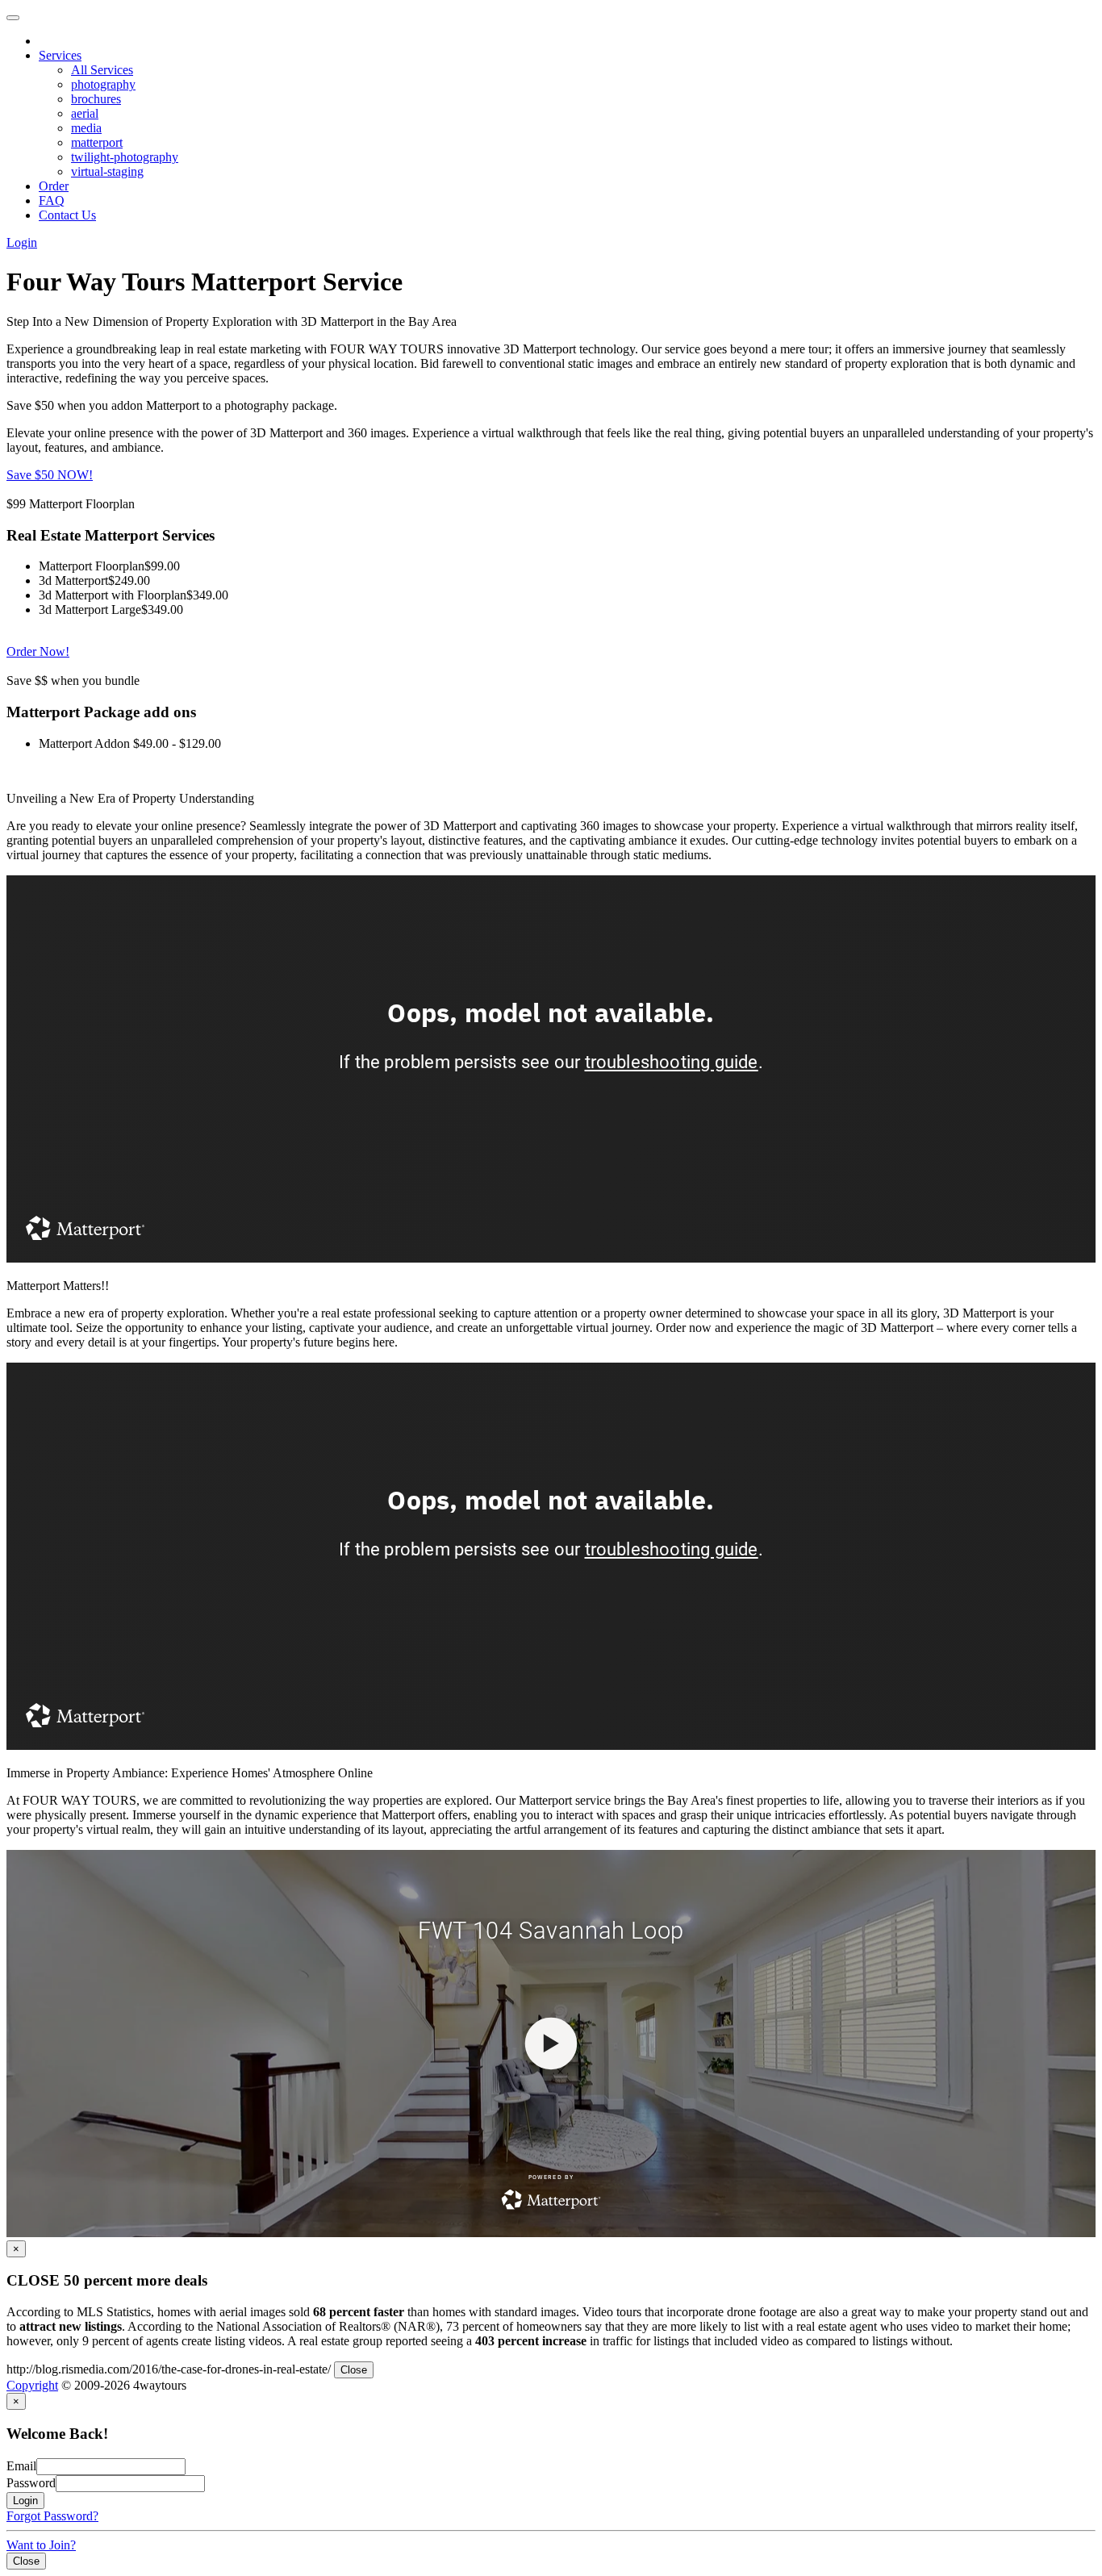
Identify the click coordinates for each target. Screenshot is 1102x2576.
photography (103, 84)
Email (21, 2466)
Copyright (32, 2385)
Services (60, 55)
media (86, 128)
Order (54, 186)
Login (22, 242)
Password (31, 2483)
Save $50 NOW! (50, 475)
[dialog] (551, 2309)
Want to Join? (41, 2545)
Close (354, 2370)
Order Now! (38, 651)
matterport (97, 142)
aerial (85, 113)
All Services (102, 70)
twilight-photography (125, 157)
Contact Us (67, 215)
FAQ (52, 200)
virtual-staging (107, 171)
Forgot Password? (52, 2516)
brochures (96, 99)
